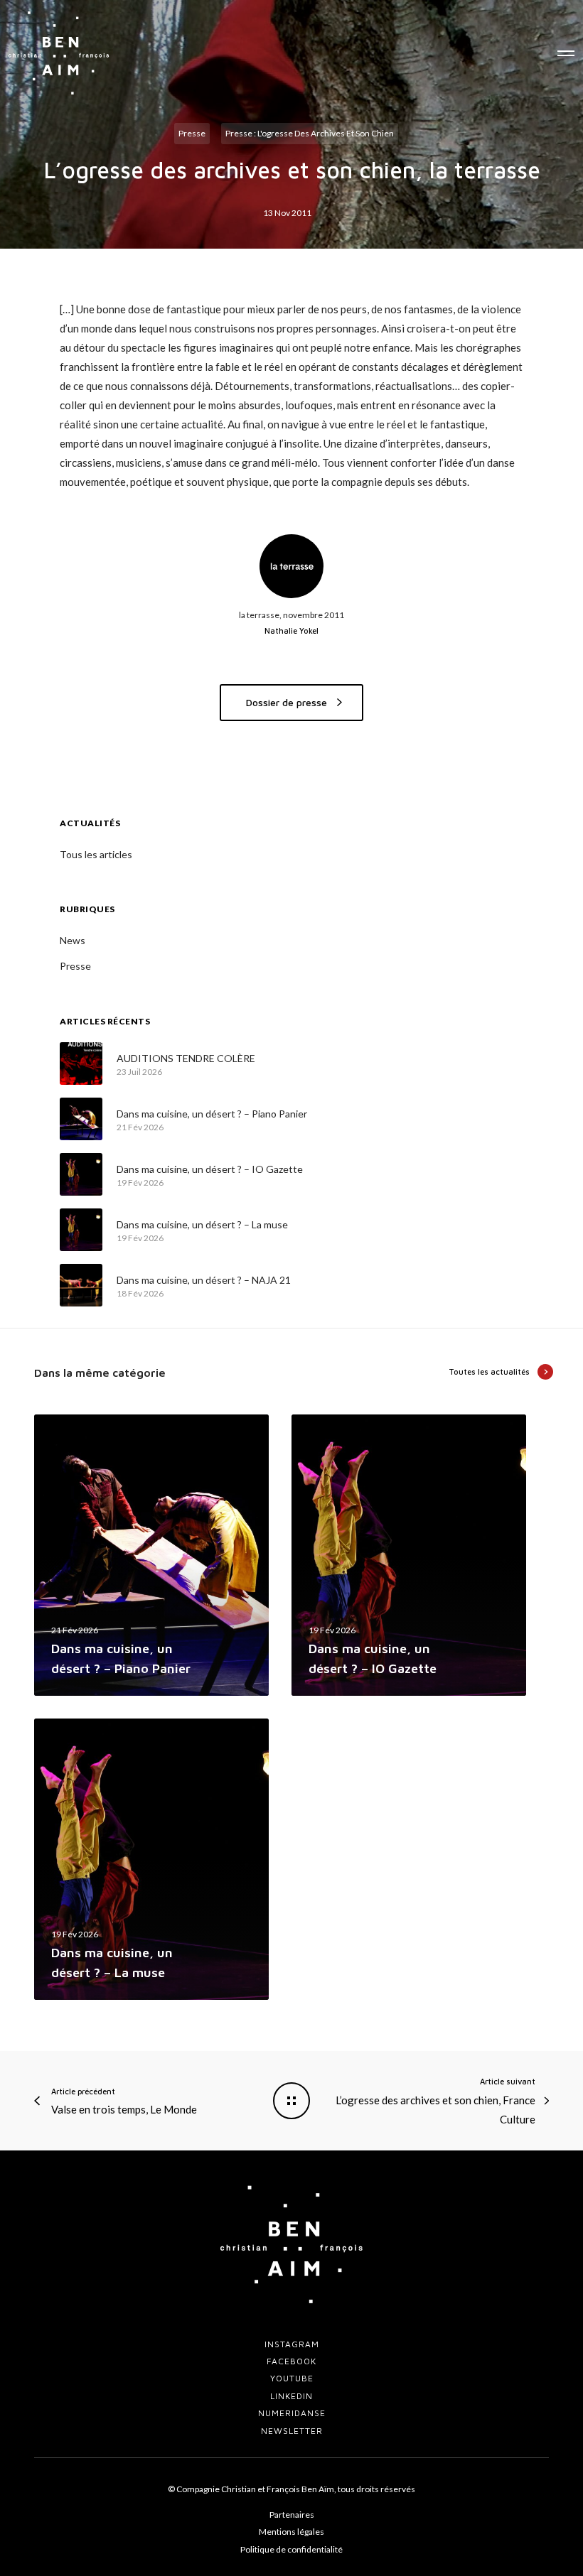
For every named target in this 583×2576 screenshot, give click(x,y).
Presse (192, 133)
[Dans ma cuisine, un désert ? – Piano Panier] (81, 1119)
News (73, 940)
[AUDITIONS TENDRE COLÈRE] (81, 1064)
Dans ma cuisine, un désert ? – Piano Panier (212, 1114)
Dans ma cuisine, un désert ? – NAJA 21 (204, 1280)
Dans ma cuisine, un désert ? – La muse (202, 1224)
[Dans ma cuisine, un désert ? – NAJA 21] (81, 1285)
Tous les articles (96, 854)
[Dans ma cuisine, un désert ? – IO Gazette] (81, 1174)
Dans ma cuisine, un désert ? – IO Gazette (210, 1169)
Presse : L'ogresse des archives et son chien (310, 133)
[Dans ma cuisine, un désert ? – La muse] (81, 1230)
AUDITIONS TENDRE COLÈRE (186, 1058)
